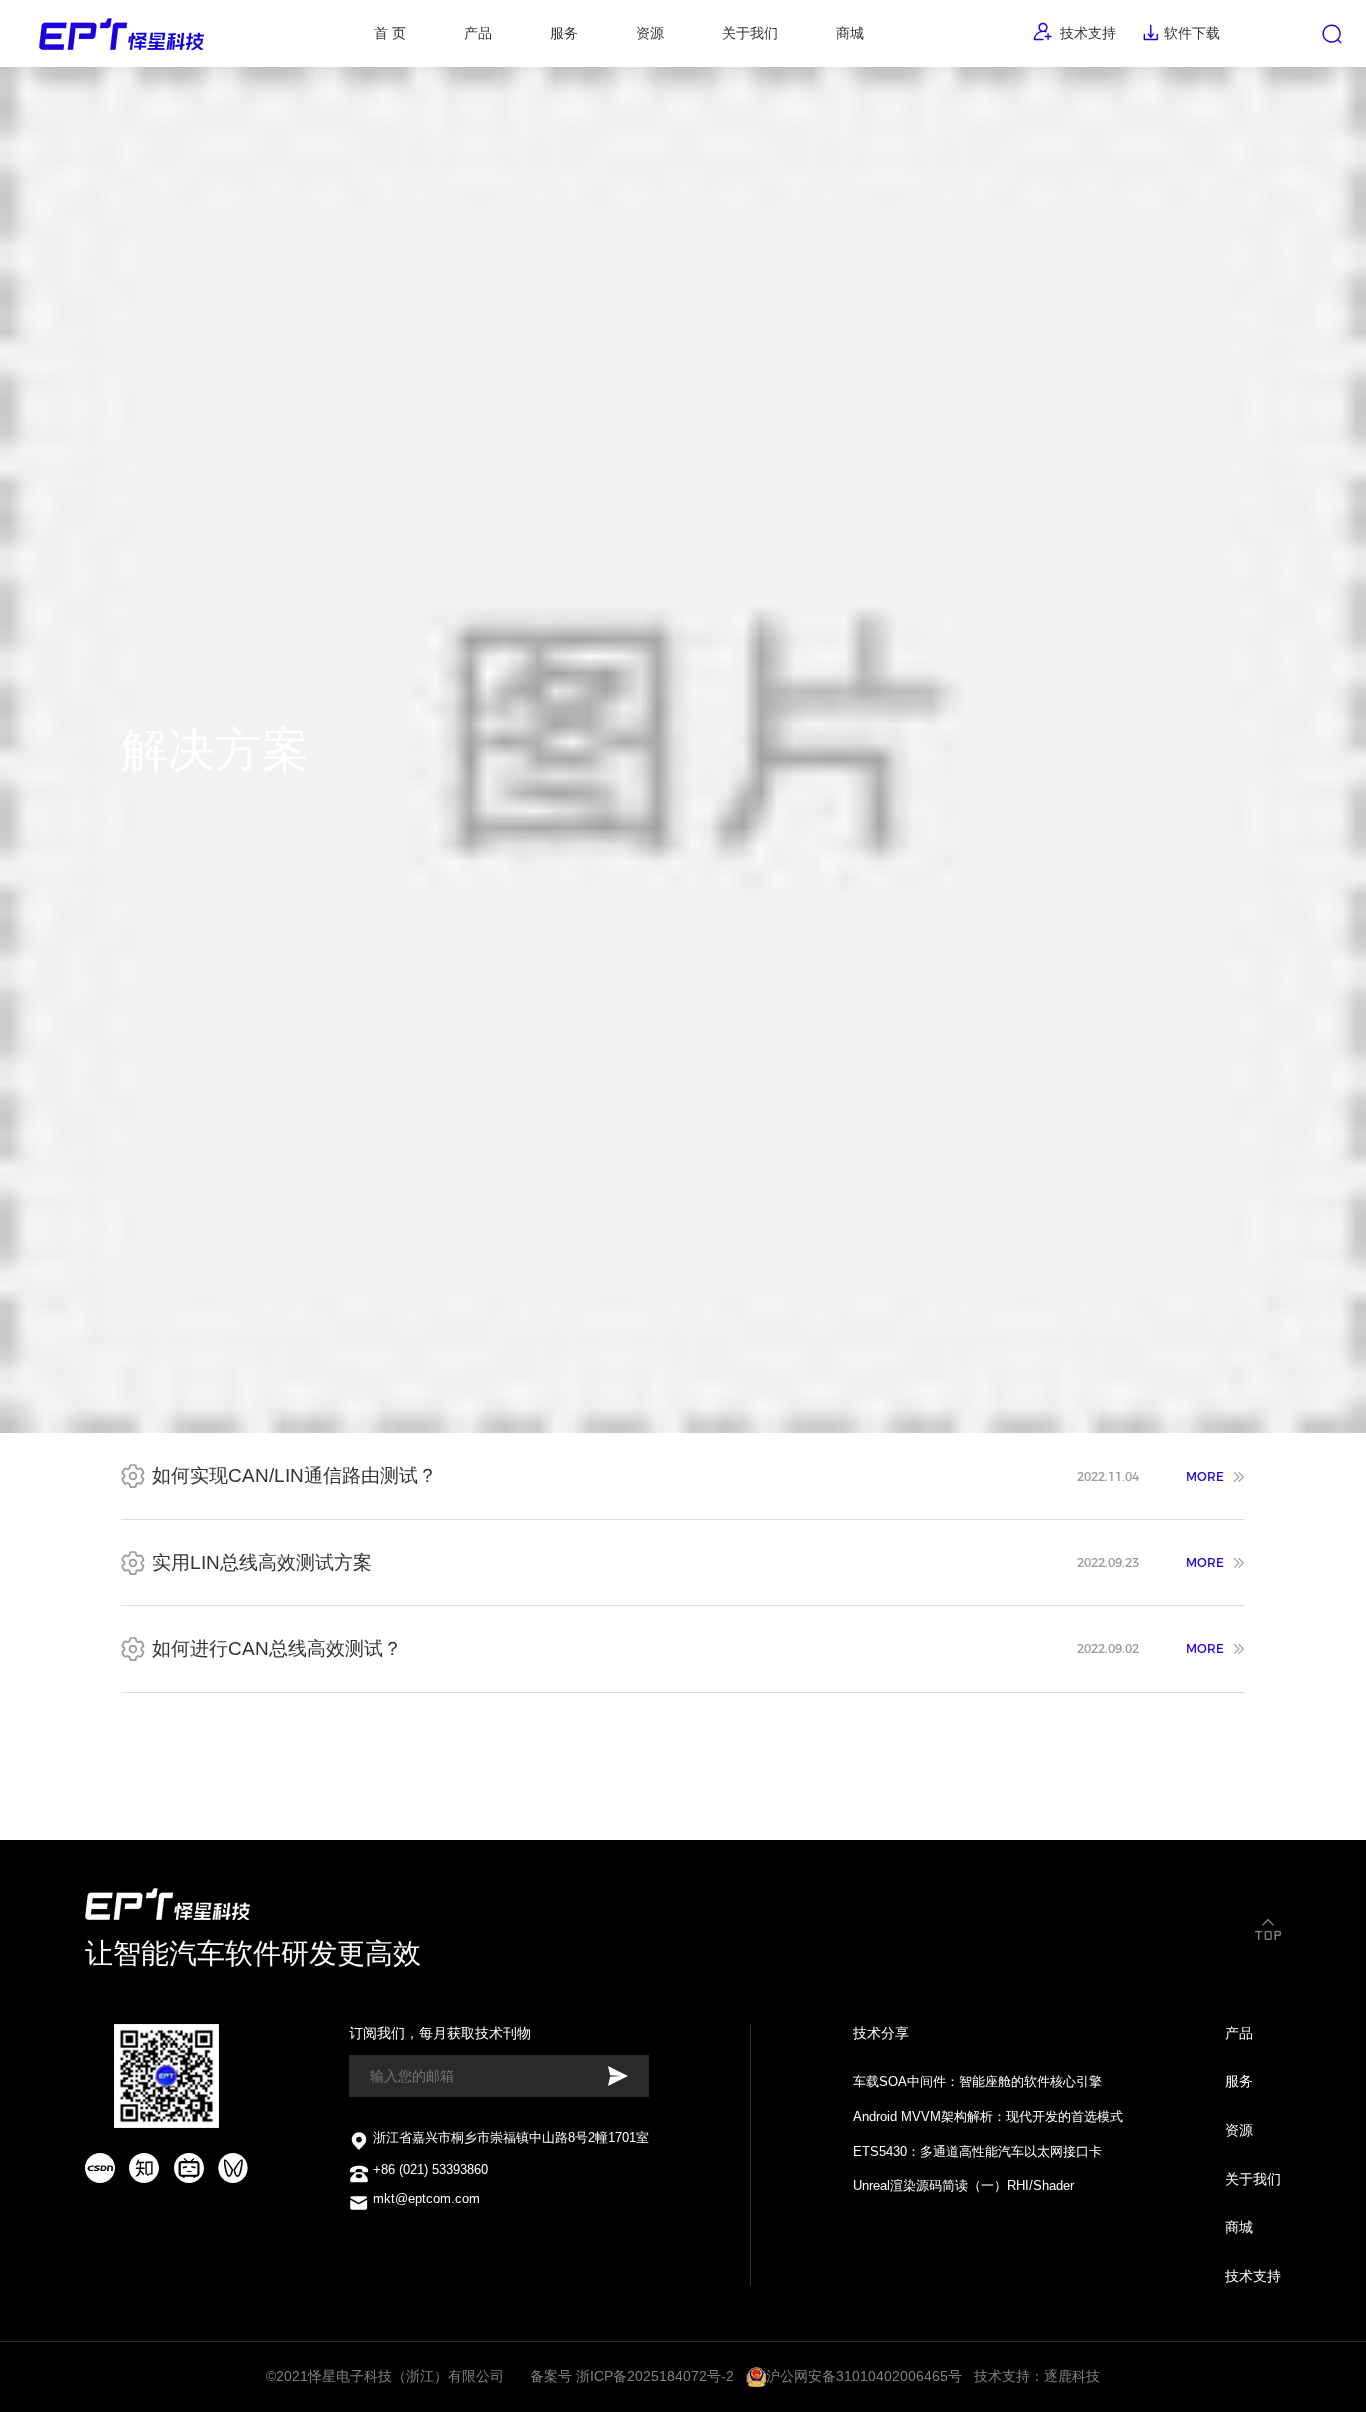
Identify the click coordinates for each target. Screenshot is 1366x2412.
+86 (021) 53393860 (430, 2170)
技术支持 (1085, 33)
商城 (850, 33)
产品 (1239, 2033)
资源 (1239, 2130)
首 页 (390, 33)
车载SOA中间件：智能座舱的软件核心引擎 (977, 2082)
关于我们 (750, 33)
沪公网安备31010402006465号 (864, 2376)
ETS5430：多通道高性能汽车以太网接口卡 (977, 2152)
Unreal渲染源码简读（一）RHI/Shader (963, 2186)
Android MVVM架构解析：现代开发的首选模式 (988, 2117)
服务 (1239, 2081)
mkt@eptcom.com (426, 2199)
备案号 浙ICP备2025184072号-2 (634, 2376)
